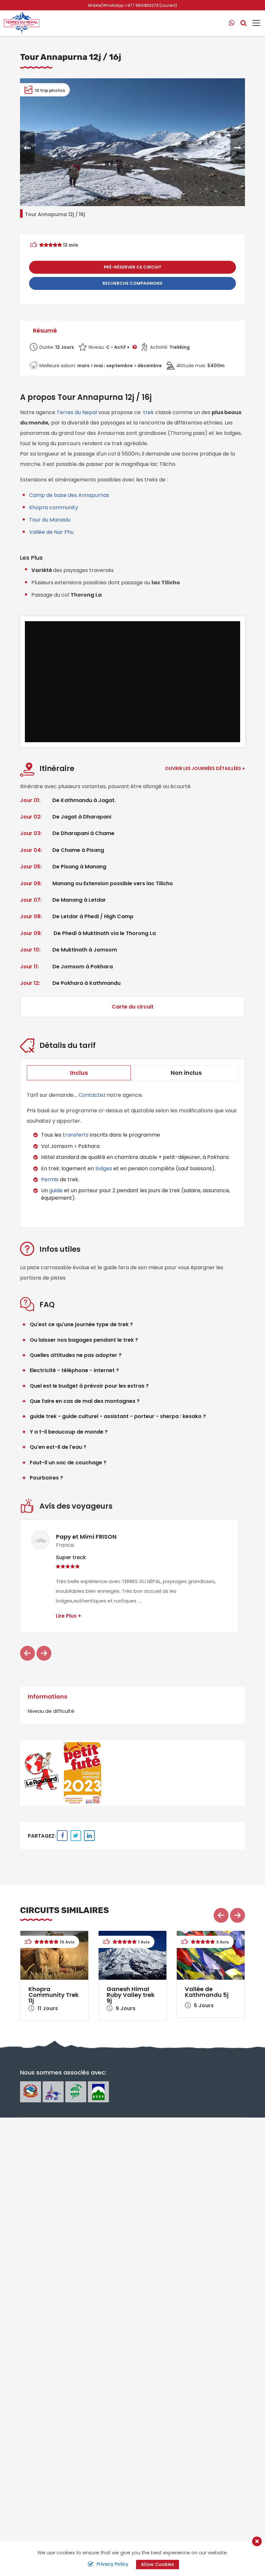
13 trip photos (49, 90)
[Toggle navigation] (254, 23)
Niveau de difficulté (51, 1711)
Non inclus (186, 1073)
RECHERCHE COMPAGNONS (132, 283)
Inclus (79, 1073)
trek (148, 412)
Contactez (92, 1095)
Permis (50, 1179)
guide (56, 1190)
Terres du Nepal (77, 412)
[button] (27, 148)
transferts (76, 1135)
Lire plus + (69, 1616)
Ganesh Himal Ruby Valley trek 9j (131, 1995)
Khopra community (54, 507)
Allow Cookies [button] (158, 2564)
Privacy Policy (112, 2564)
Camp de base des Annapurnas (69, 495)
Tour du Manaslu (50, 520)
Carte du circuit (133, 1007)
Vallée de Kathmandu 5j (207, 1992)
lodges (104, 1168)
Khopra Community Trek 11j (53, 1995)
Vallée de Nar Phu (51, 532)
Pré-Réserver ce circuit (133, 267)
